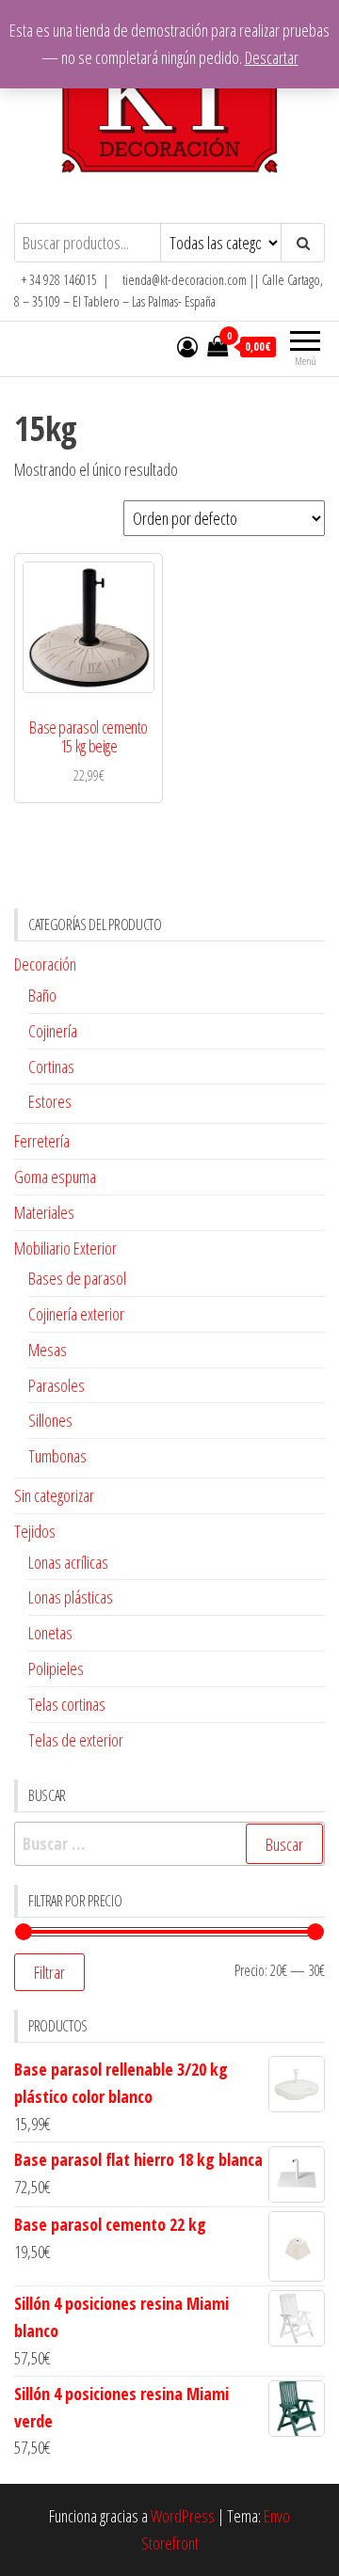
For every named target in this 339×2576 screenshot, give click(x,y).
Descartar (272, 57)
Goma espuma (55, 1177)
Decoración (45, 964)
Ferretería (42, 1141)
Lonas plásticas (71, 1597)
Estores (50, 1101)
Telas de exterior (76, 1740)
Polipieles (56, 1668)
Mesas (48, 1350)
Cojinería (53, 1031)
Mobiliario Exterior (65, 1248)
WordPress (183, 2516)
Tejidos (35, 1531)
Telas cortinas (67, 1704)
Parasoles (56, 1385)
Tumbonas (57, 1456)
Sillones (50, 1420)
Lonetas (50, 1633)
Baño (42, 995)
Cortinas (51, 1067)
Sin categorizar (54, 1495)
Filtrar (49, 1972)
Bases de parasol (77, 1278)
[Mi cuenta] (187, 346)
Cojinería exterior (76, 1314)
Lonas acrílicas (68, 1562)
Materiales (44, 1212)
